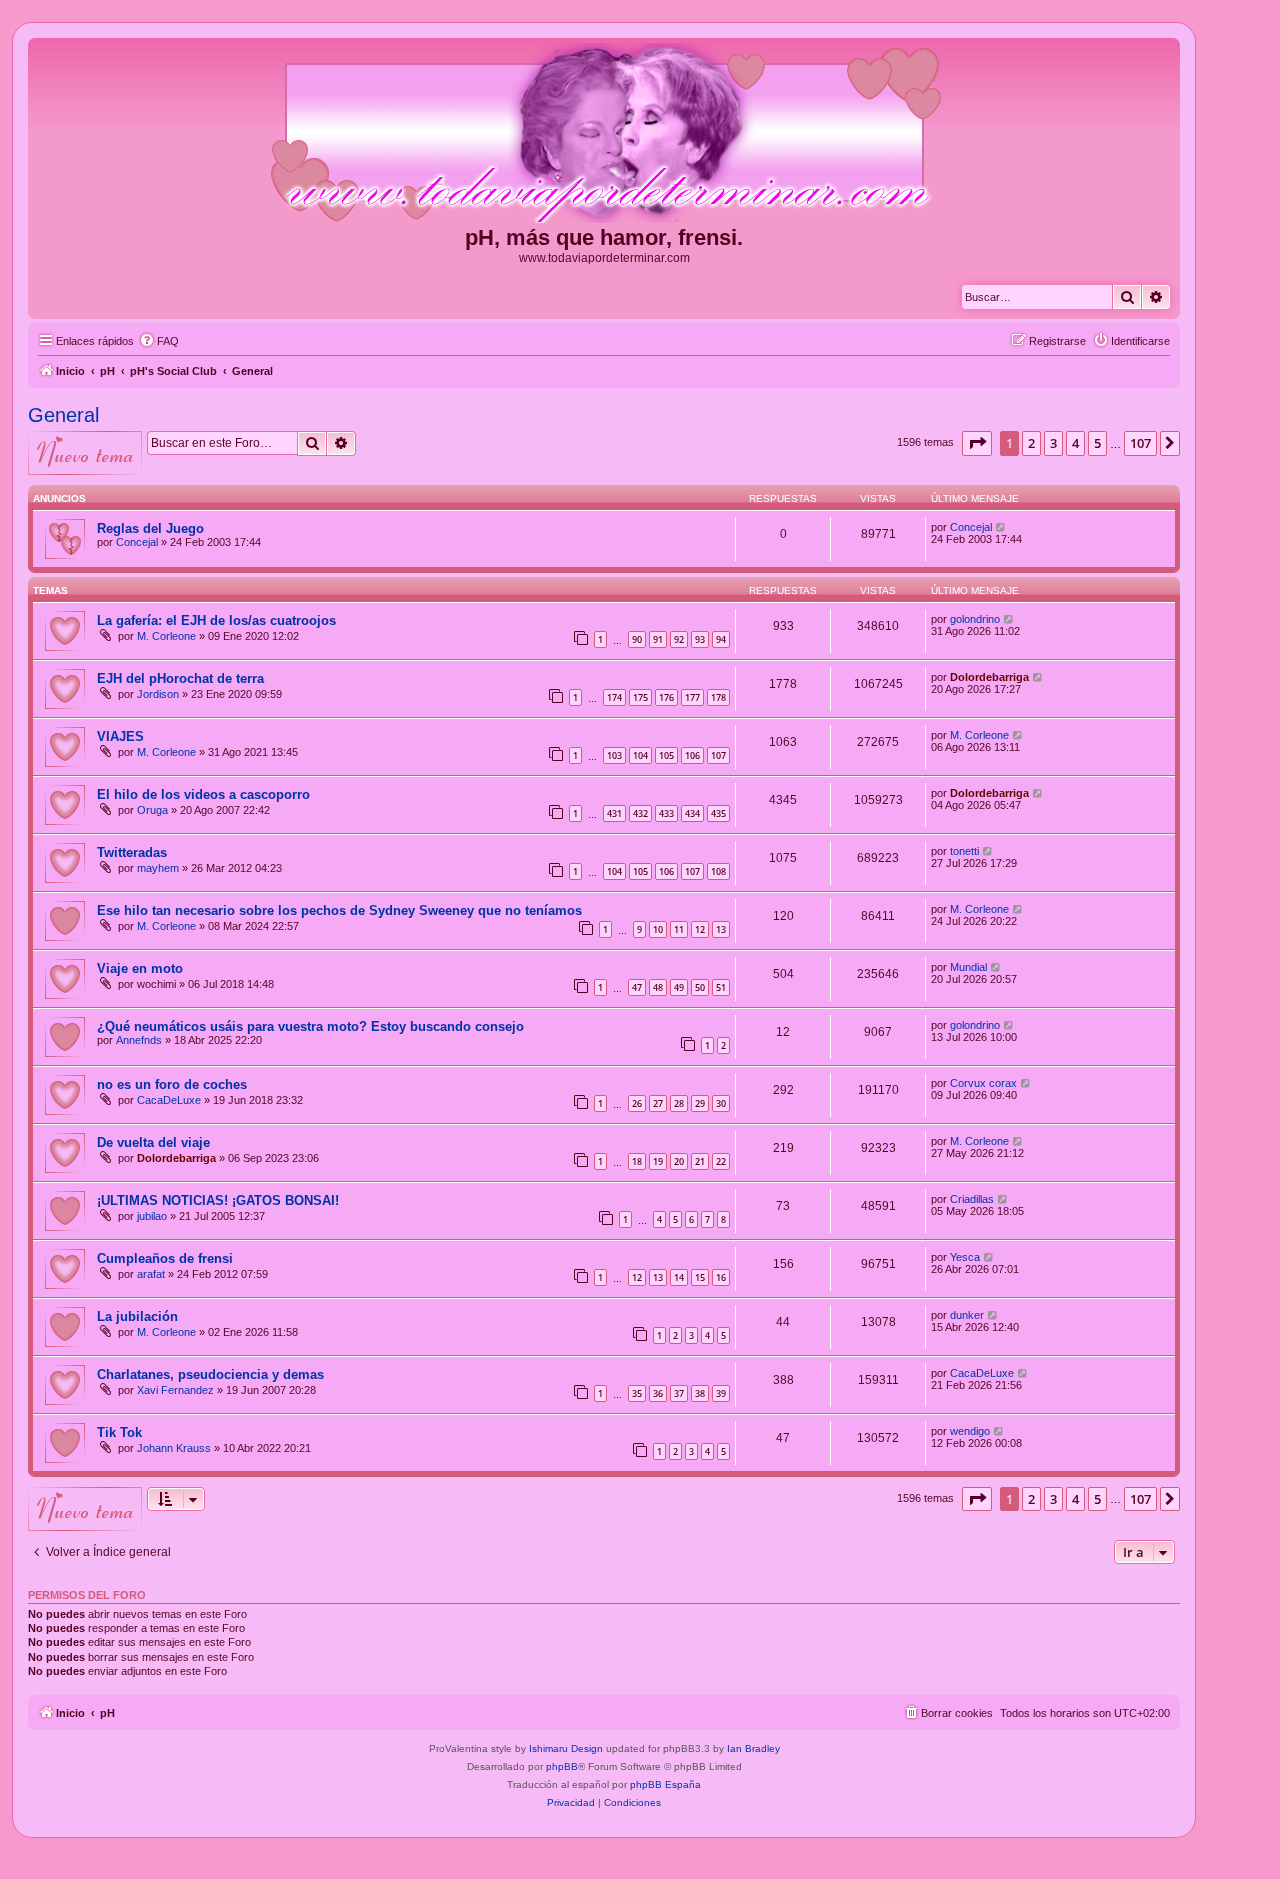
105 (666, 755)
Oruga (152, 810)
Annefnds (139, 1040)
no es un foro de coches (172, 1084)
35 (637, 1393)
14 (679, 1277)
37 (679, 1393)
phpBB (562, 1766)
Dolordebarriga (989, 677)
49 (679, 987)
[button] (977, 443)
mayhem (158, 868)
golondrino (975, 619)
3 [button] (1053, 443)
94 (721, 639)
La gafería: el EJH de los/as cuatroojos (216, 620)
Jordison (158, 694)
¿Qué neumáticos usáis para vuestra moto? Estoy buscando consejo (310, 1026)
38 (700, 1393)
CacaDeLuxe (169, 1100)
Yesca (965, 1257)
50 (700, 987)
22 (721, 1161)
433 (666, 813)
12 (700, 929)
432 (640, 813)
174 (614, 697)
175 (640, 697)
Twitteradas (132, 852)
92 (679, 639)
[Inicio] (604, 134)
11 (679, 929)
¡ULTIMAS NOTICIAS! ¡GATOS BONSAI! (218, 1200)
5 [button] (1097, 443)
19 (658, 1161)
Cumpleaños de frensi (165, 1258)
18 (637, 1161)
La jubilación (137, 1316)
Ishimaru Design (566, 1748)
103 (614, 755)
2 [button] (1031, 443)
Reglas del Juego (150, 528)
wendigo (970, 1431)
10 (658, 929)
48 (658, 987)
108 (718, 871)
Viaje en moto (140, 968)
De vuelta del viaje (153, 1142)
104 (640, 755)
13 (721, 929)
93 (700, 639)
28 (679, 1103)
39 (721, 1393)
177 (692, 697)
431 (614, 813)
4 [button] (1075, 443)
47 (637, 987)
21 (700, 1161)
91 (658, 639)
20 (679, 1161)
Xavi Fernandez (175, 1390)
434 (692, 813)
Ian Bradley (753, 1748)
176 (666, 697)
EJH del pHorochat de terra (180, 678)
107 (718, 755)
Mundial (968, 967)
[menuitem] (159, 341)
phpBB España (665, 1784)
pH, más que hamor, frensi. (604, 237)
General (63, 415)
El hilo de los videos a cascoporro (203, 794)
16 (721, 1277)
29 (700, 1103)
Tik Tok (119, 1432)
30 (721, 1103)
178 (718, 697)
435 (718, 813)
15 (700, 1277)
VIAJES (120, 736)
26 (637, 1103)
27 (658, 1103)
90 (637, 639)
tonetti (964, 851)
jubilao (152, 1216)
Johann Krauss (174, 1448)
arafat (151, 1274)
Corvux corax (983, 1083)
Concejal (137, 542)
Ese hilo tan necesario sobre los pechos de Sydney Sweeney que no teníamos (339, 910)
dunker (967, 1315)
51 (721, 987)
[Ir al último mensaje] (1001, 527)
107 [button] (1140, 443)
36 (658, 1393)
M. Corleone (166, 636)
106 (692, 755)
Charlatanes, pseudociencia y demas (210, 1374)
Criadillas (972, 1199)
